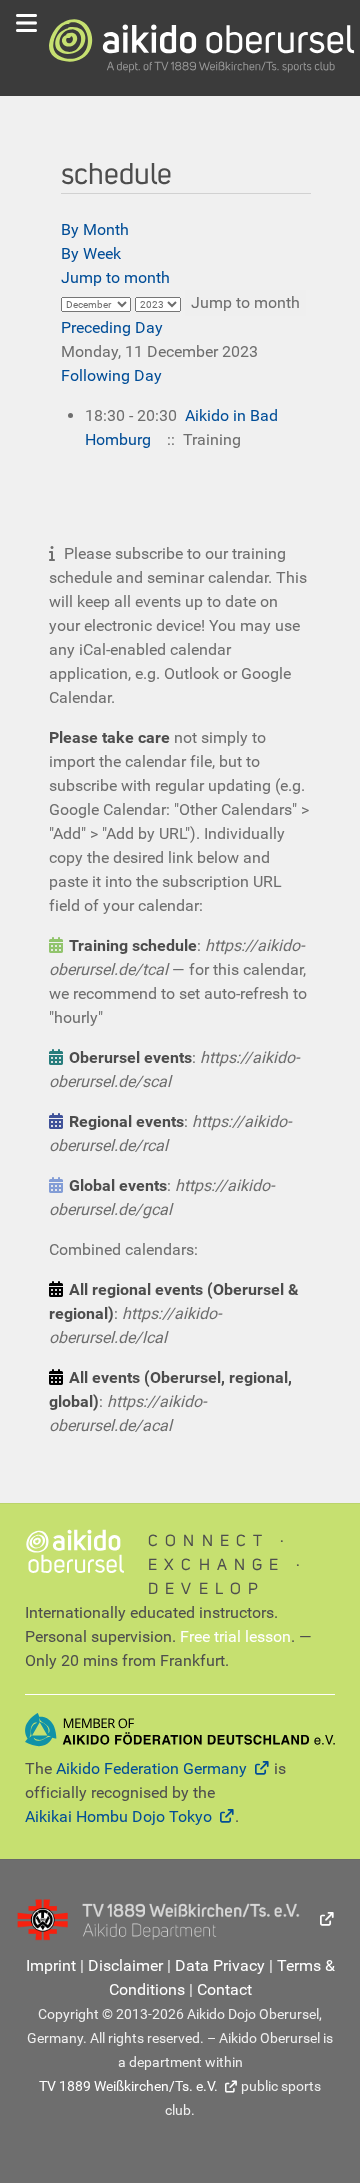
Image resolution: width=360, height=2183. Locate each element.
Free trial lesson (235, 1636)
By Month (95, 229)
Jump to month (115, 277)
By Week (91, 253)
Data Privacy (220, 1965)
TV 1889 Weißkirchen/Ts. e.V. (128, 2086)
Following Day (111, 375)
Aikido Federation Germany (151, 1768)
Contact (224, 1989)
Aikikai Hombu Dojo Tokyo (118, 1816)
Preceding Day (112, 327)
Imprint (51, 1965)
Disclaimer (125, 1965)
